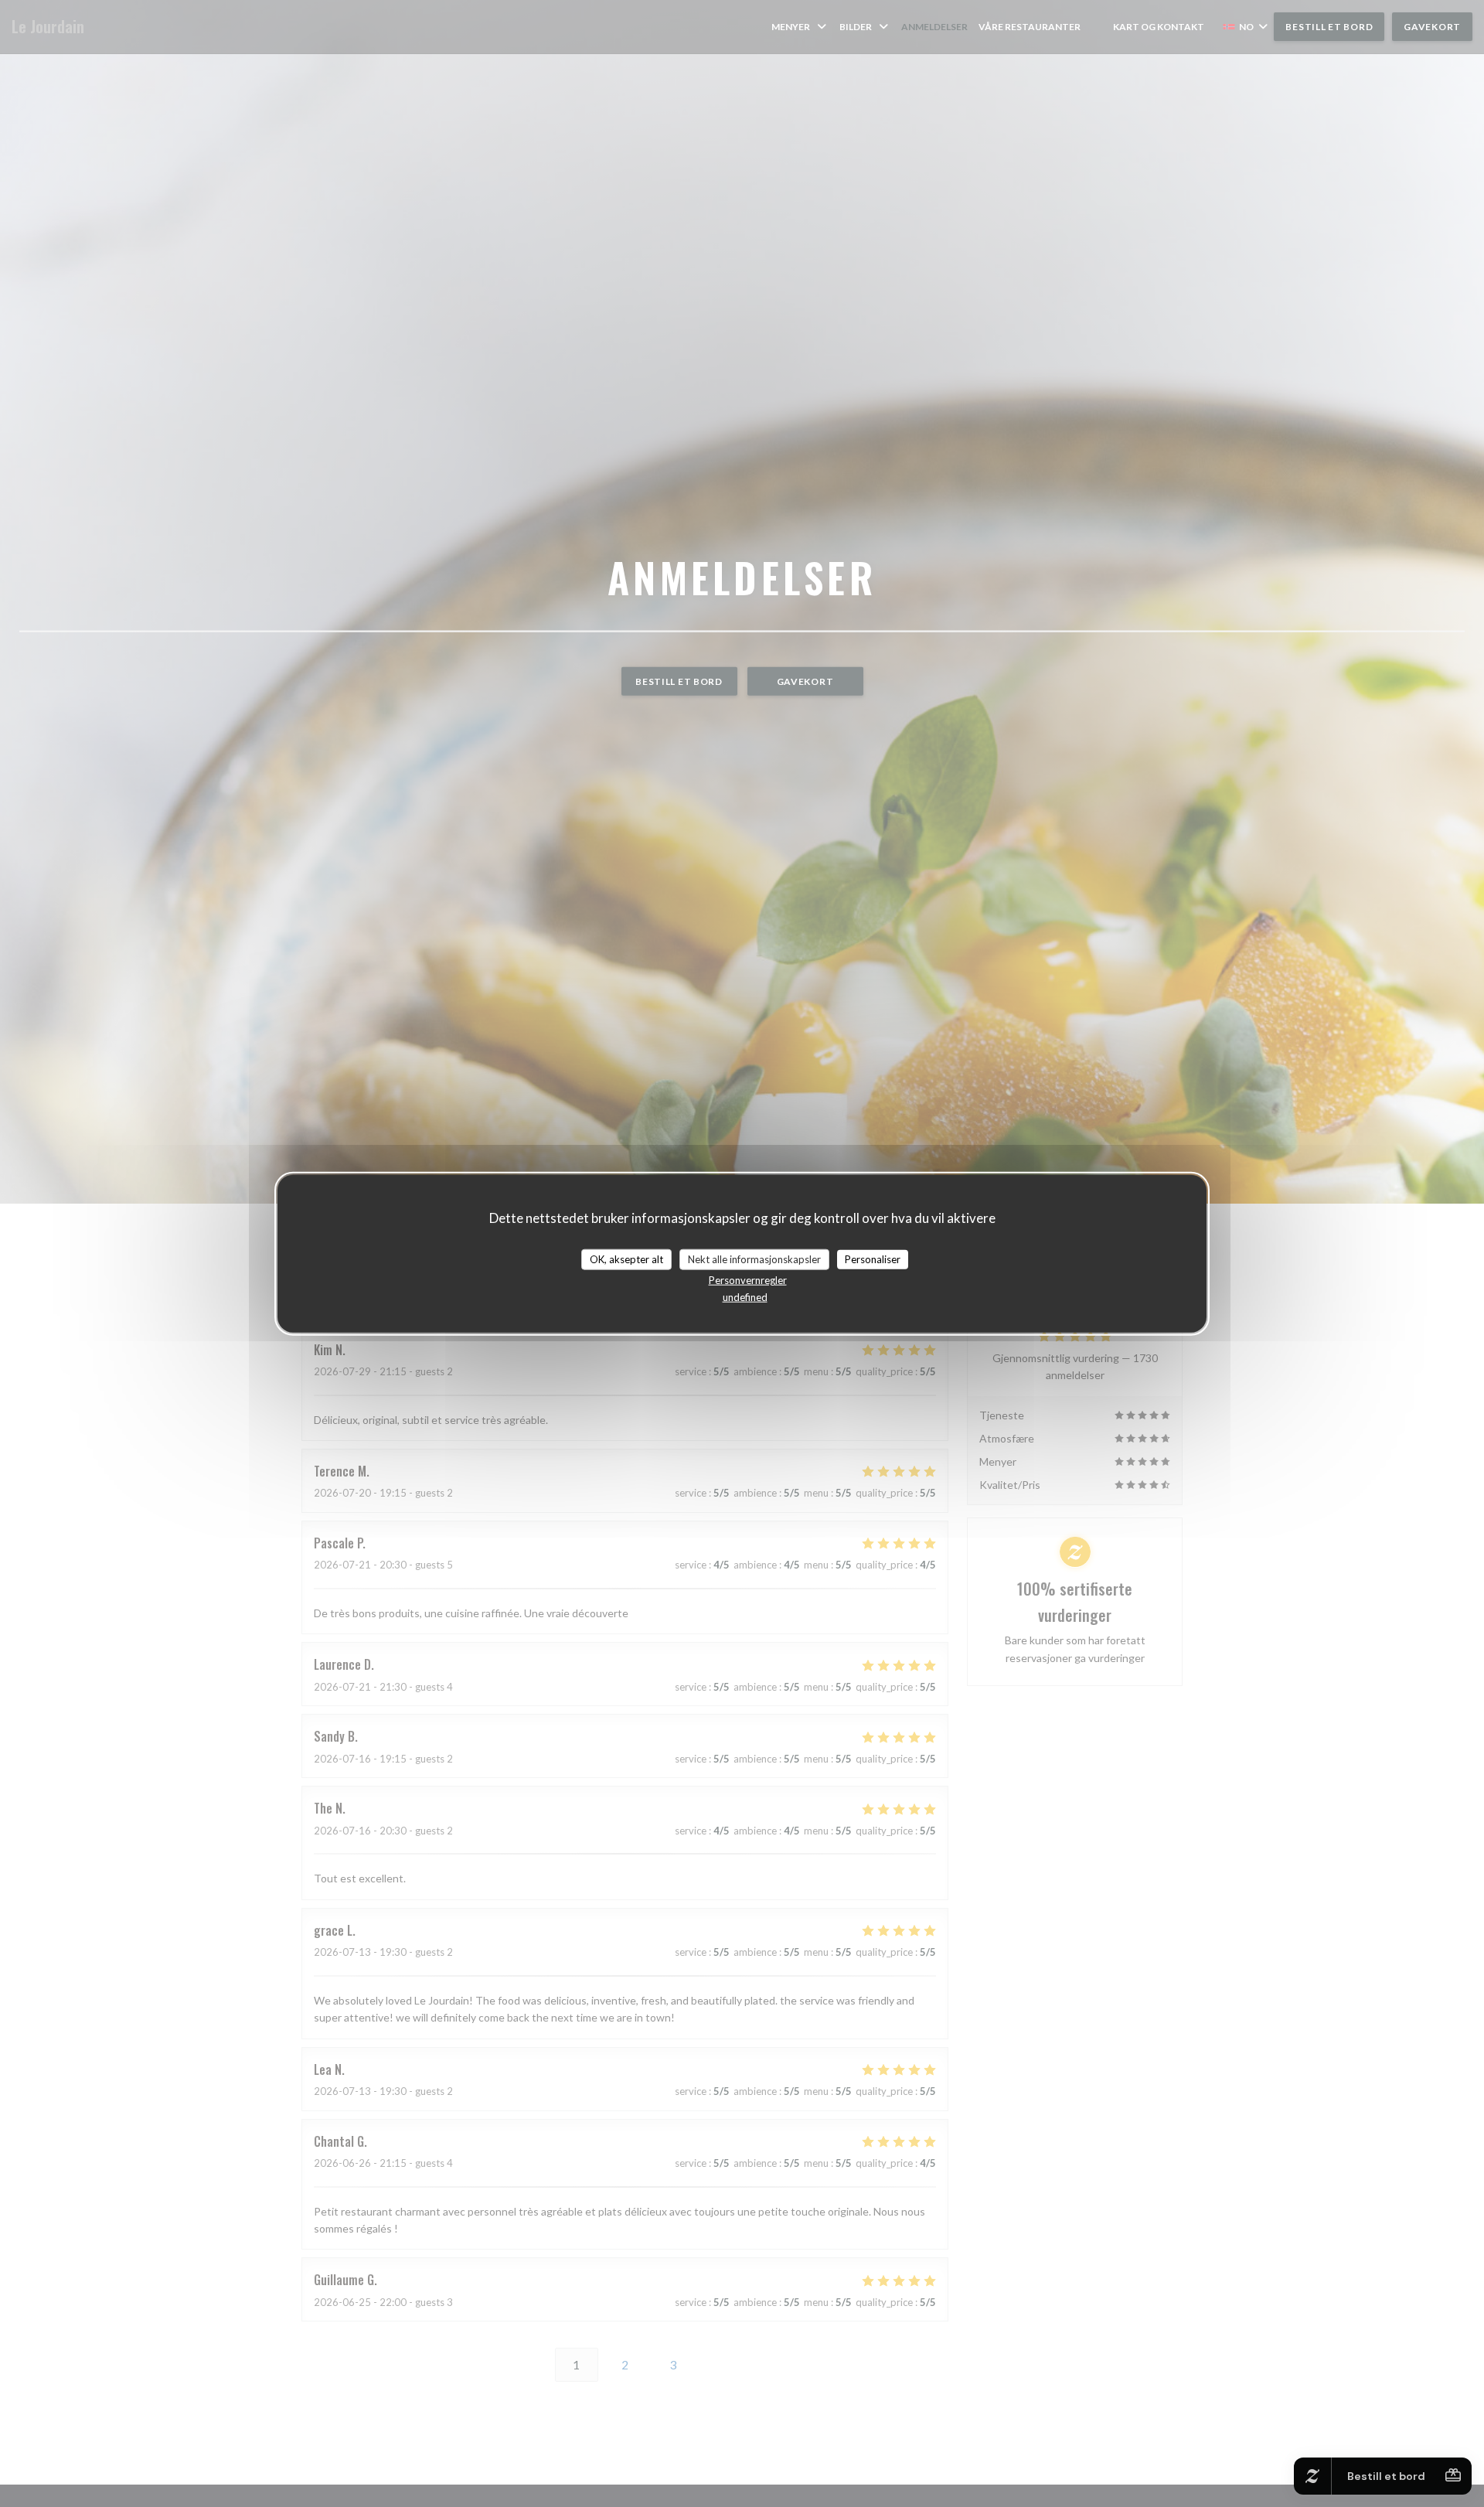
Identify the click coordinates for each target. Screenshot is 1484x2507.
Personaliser (873, 1259)
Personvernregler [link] (748, 1280)
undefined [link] (745, 1297)
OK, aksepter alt (626, 1259)
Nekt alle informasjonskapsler (754, 1259)
